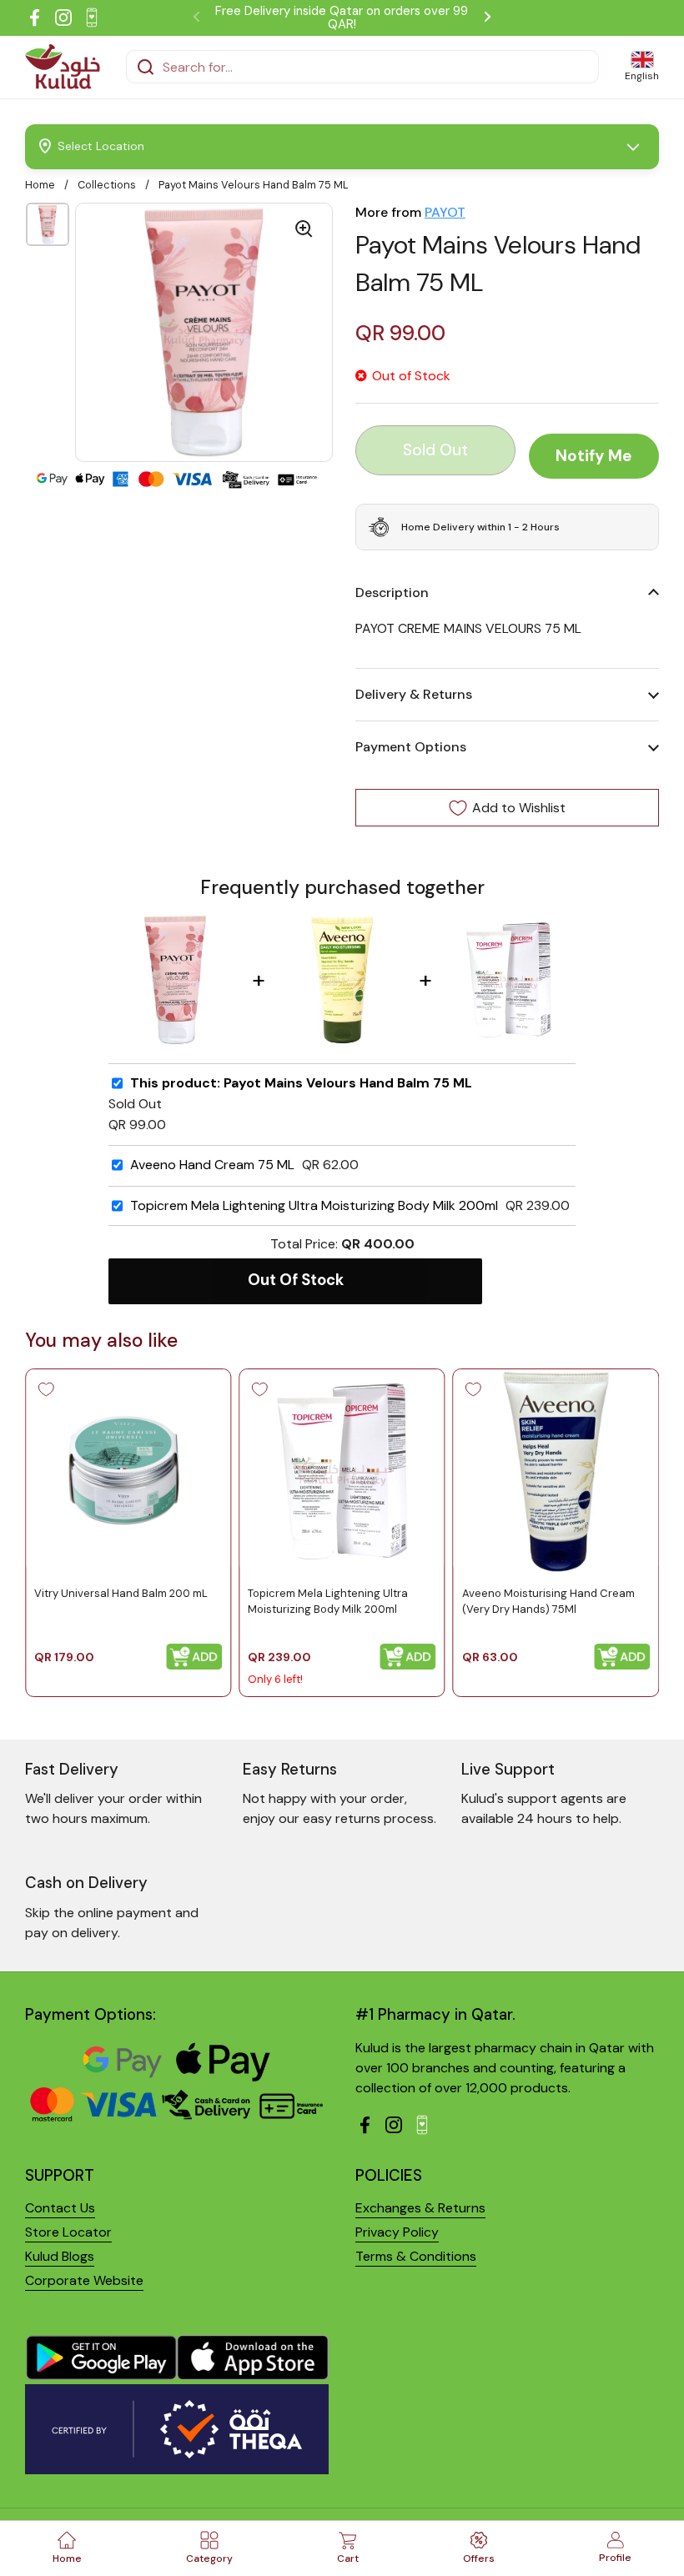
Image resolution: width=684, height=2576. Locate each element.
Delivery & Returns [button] (414, 694)
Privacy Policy (397, 2232)
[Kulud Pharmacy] (63, 67)
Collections (107, 185)
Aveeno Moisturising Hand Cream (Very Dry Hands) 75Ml (548, 1602)
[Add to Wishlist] (46, 1389)
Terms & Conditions (416, 2256)
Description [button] (392, 593)
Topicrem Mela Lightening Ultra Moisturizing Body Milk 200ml (314, 1206)
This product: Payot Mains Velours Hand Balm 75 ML (301, 1083)
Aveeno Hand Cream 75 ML (212, 1165)
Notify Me (593, 456)
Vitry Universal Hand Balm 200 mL (121, 1594)
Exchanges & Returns (420, 2208)
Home (40, 185)
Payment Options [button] (411, 747)
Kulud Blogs (60, 2256)
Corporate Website (84, 2280)
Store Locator (68, 2232)
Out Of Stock (296, 1280)
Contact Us (60, 2208)
